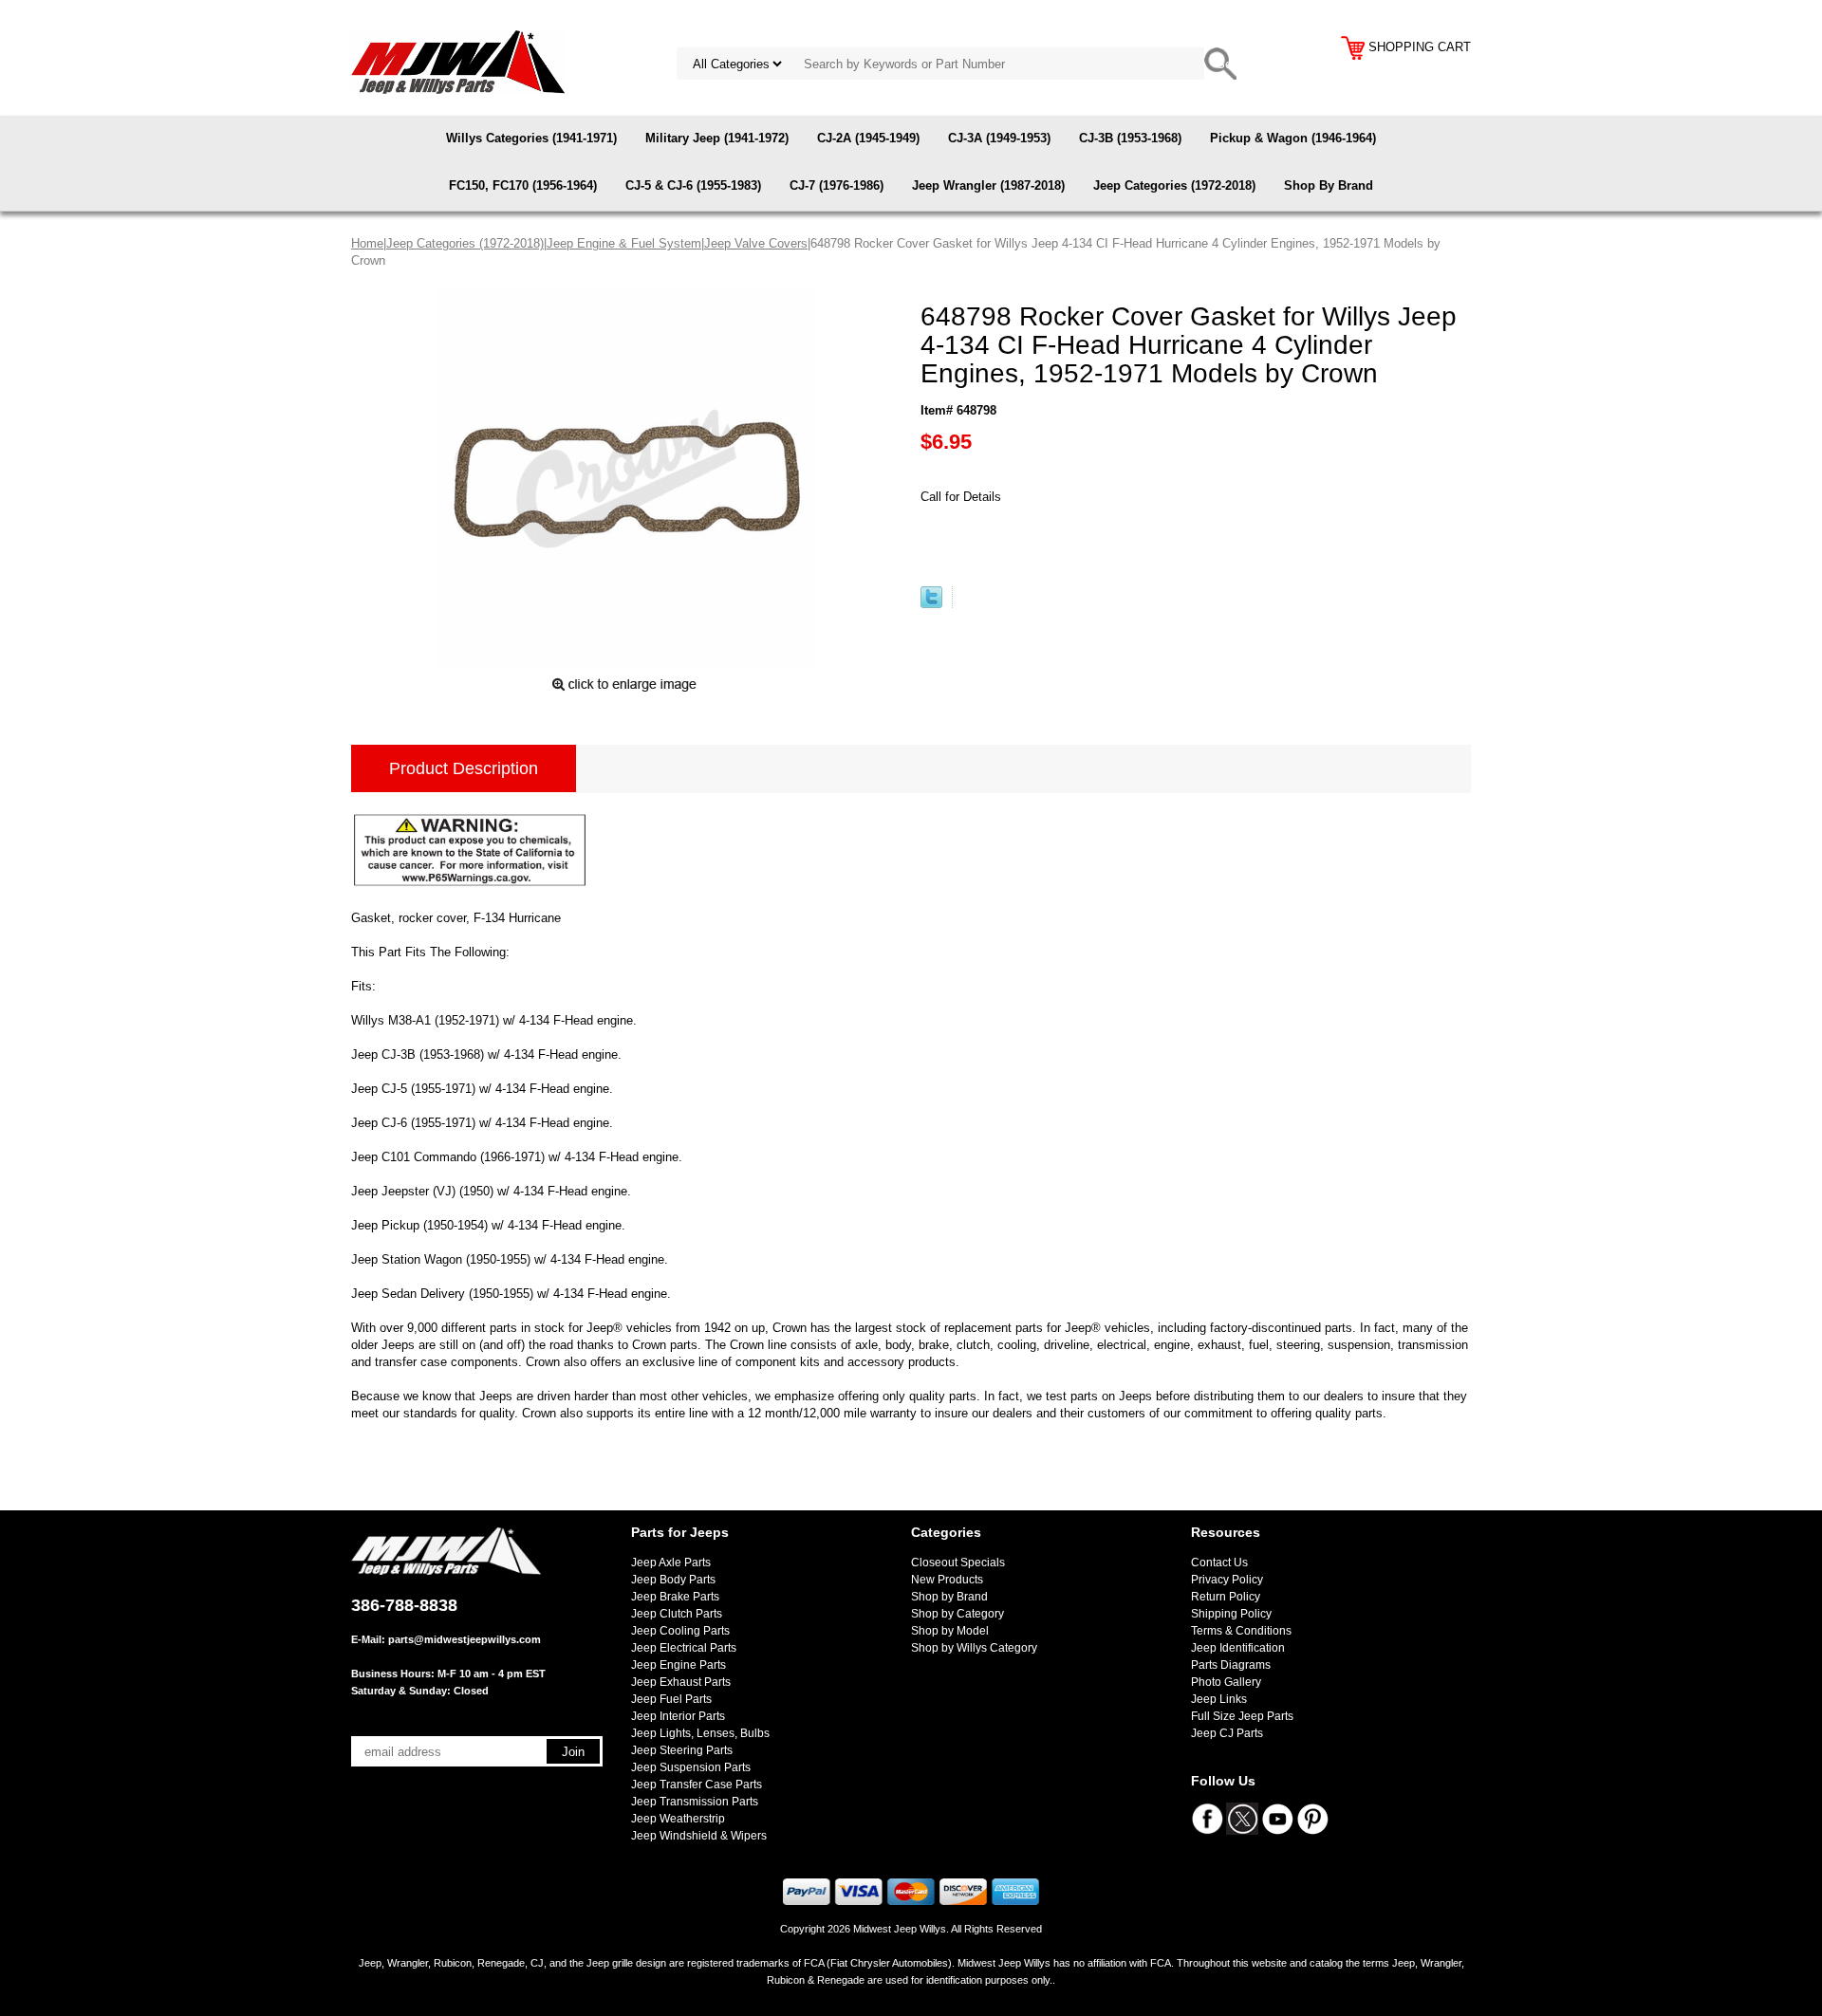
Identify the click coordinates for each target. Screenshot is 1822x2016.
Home (367, 243)
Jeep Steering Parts (682, 1750)
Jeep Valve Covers (756, 243)
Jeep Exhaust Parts (681, 1682)
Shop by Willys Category (974, 1648)
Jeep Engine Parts (679, 1665)
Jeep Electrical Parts (684, 1648)
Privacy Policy (1227, 1580)
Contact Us (1219, 1563)
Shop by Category (957, 1614)
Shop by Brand (949, 1597)
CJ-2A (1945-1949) (868, 138)
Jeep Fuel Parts (671, 1699)
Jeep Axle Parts (671, 1563)
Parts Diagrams (1231, 1665)
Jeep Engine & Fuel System (624, 243)
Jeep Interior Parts (678, 1716)
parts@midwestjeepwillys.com (465, 1639)
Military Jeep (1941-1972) (717, 138)
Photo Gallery (1226, 1682)
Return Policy (1226, 1597)
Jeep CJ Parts (1227, 1733)
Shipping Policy (1231, 1614)
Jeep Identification (1238, 1648)
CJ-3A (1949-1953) (999, 138)
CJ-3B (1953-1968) (1130, 138)
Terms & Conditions (1241, 1631)
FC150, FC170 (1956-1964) (523, 185)
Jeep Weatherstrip (678, 1819)
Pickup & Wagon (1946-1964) (1293, 138)
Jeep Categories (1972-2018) (1174, 185)
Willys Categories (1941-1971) (531, 138)
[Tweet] (931, 604)
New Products (947, 1580)
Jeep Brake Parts (675, 1597)
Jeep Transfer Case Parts (697, 1785)
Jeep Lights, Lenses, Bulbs (700, 1733)
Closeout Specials (958, 1563)
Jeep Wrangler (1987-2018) (988, 185)
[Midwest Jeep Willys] (458, 61)
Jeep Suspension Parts (691, 1767)
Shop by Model (950, 1631)
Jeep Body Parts (673, 1580)
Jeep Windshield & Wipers (699, 1836)
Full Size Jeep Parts (1242, 1716)
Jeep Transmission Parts (695, 1802)
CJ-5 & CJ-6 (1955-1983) (693, 185)
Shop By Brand (1329, 185)
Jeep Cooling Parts (680, 1631)
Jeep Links (1219, 1699)
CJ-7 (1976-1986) (837, 185)
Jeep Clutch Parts (677, 1614)
